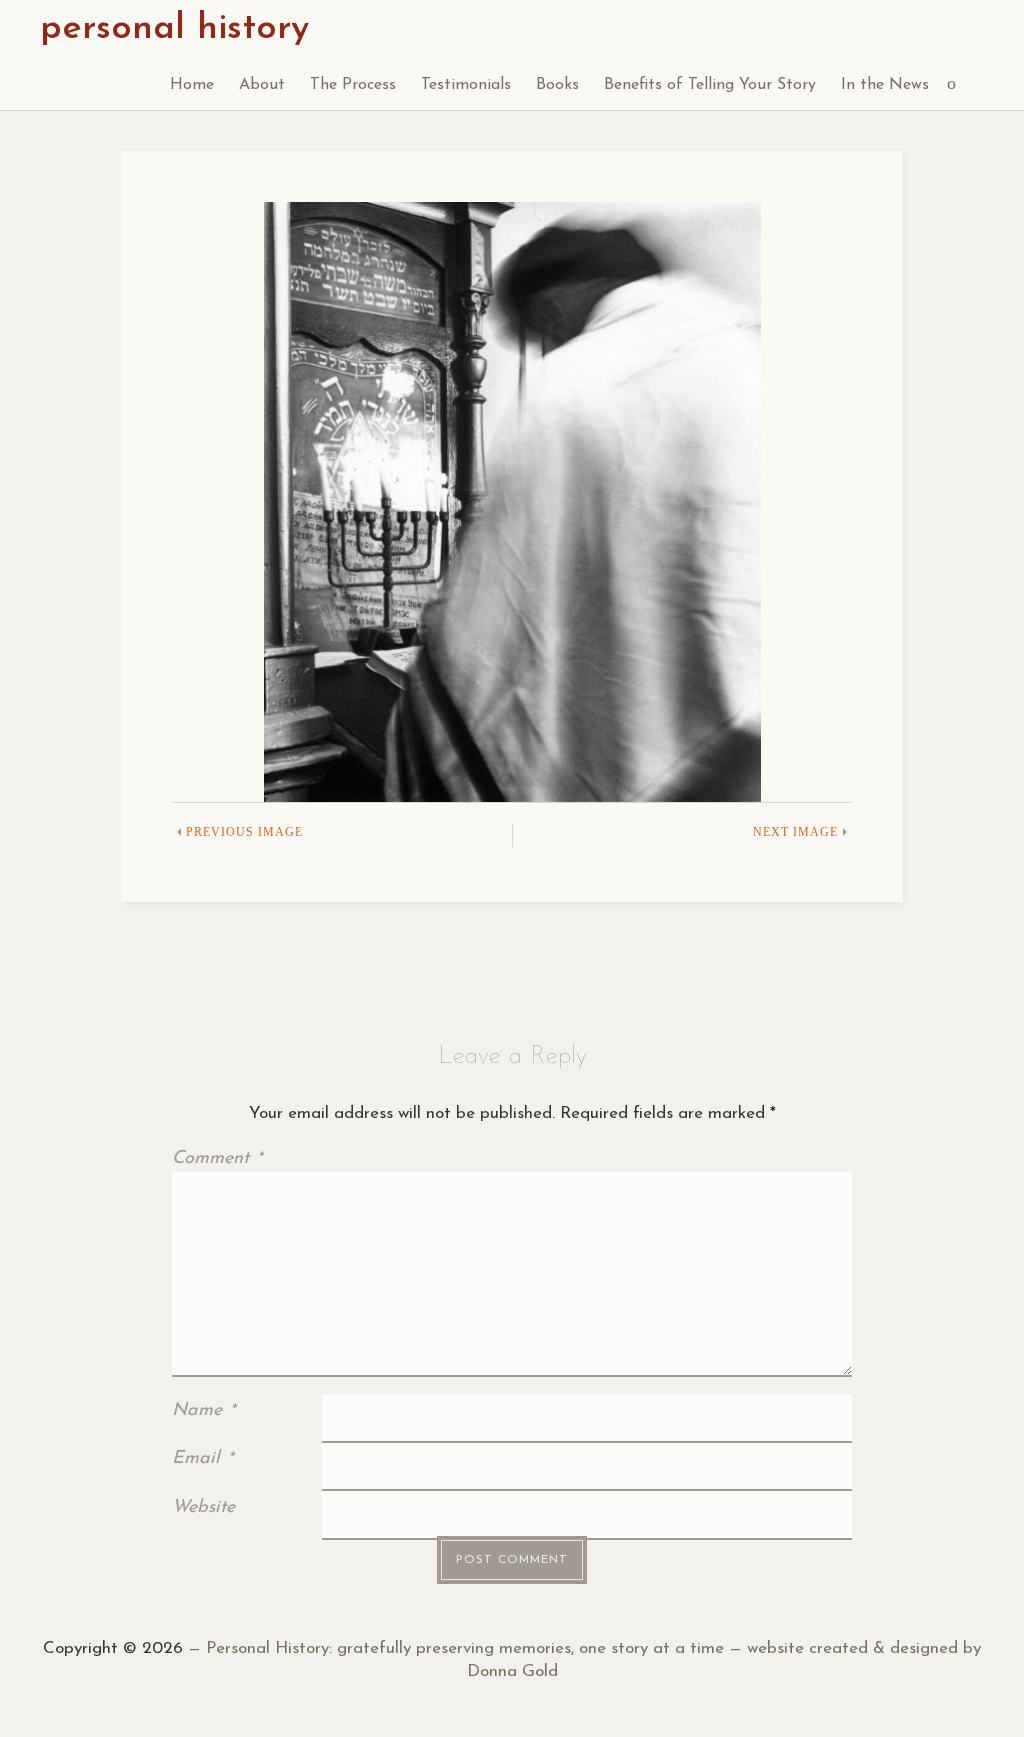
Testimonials (466, 85)
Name (203, 1411)
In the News (885, 85)
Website (203, 1508)
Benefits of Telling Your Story (710, 85)
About (262, 85)
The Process (353, 85)
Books (557, 85)
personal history (174, 29)
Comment (217, 1159)
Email (202, 1459)
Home (192, 85)
